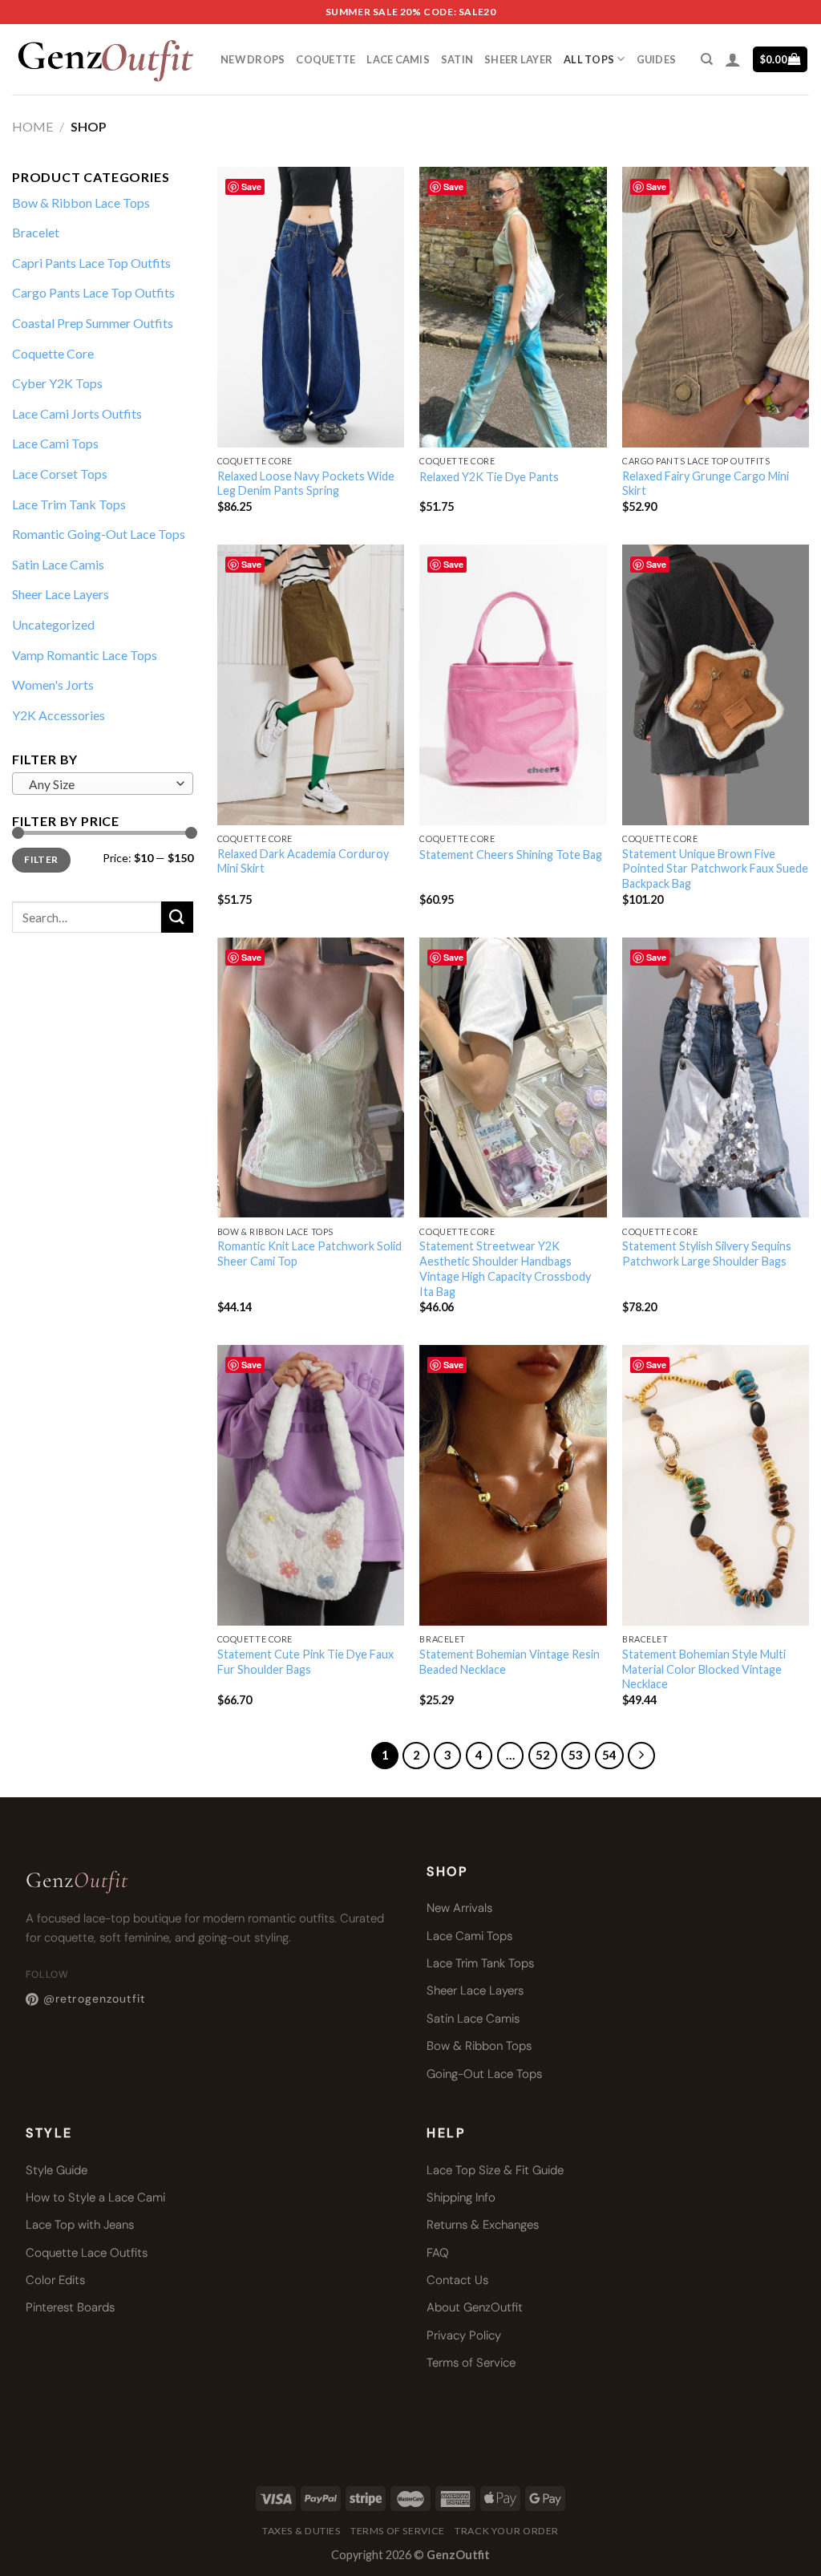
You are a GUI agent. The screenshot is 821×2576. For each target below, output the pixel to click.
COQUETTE (326, 59)
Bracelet (36, 232)
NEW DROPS (253, 59)
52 (543, 1755)
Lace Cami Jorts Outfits (77, 413)
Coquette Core (53, 353)
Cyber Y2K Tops (57, 383)
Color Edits (55, 2280)
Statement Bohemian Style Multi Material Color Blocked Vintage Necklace (704, 1669)
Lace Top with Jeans (80, 2225)
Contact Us (457, 2280)
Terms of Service (471, 2363)
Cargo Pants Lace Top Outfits (93, 292)
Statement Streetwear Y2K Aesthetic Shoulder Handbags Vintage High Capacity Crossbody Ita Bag (505, 1268)
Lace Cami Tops (55, 443)
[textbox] (99, 784)
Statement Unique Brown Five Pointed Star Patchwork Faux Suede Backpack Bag (715, 869)
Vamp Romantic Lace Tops (85, 655)
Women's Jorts (53, 685)
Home (32, 126)
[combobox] (103, 784)
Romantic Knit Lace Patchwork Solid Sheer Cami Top (309, 1254)
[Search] (707, 59)
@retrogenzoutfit (94, 1999)
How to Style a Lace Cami (95, 2197)
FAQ (438, 2253)
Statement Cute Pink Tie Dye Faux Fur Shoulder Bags (305, 1662)
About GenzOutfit (475, 2307)
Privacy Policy (464, 2335)
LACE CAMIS (398, 59)
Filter (41, 859)
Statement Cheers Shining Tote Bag (511, 855)
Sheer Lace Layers (61, 594)
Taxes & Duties (301, 2531)
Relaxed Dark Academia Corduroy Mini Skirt (303, 861)
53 (576, 1755)
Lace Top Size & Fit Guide (495, 2170)
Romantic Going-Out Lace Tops (99, 534)
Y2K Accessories (59, 715)
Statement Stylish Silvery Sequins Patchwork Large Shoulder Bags (707, 1254)
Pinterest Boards (70, 2307)
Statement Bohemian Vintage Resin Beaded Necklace (510, 1662)
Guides (657, 59)
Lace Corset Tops (60, 474)
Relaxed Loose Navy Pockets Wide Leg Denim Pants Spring (306, 484)
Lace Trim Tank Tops (69, 504)
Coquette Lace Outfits (87, 2253)
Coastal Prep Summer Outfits (93, 323)
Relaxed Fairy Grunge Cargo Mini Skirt (706, 484)
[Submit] (177, 917)
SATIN (457, 59)
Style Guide (57, 2170)
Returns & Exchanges (483, 2225)
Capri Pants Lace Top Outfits (91, 263)
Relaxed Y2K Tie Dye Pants (489, 477)
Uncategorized (53, 624)
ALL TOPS (589, 59)
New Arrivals (459, 1908)
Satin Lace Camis (58, 564)
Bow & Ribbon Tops (479, 2046)
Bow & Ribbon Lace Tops (81, 203)
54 (609, 1755)
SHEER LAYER (518, 59)
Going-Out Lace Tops (484, 2074)
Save (251, 186)
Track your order (507, 2531)
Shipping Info (461, 2197)
